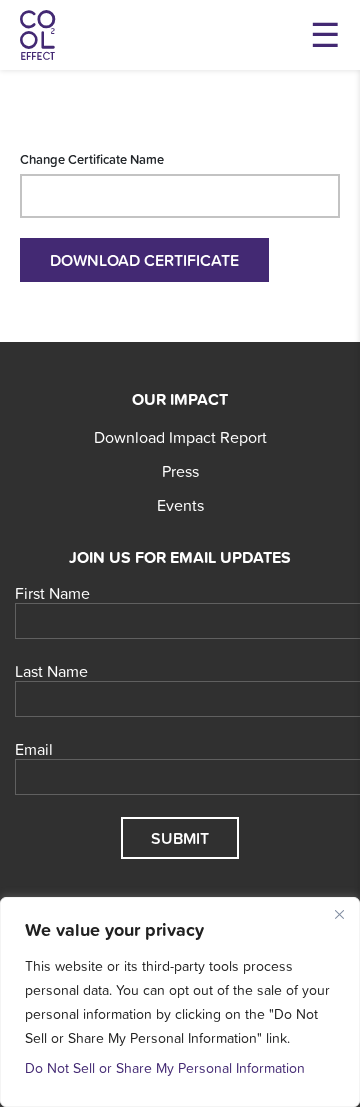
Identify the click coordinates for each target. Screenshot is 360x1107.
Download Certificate (144, 260)
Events (180, 505)
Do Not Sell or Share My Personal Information (165, 1068)
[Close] (339, 914)
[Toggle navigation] (325, 35)
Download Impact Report (180, 437)
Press (180, 471)
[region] (180, 1002)
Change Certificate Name (92, 159)
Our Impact (180, 399)
